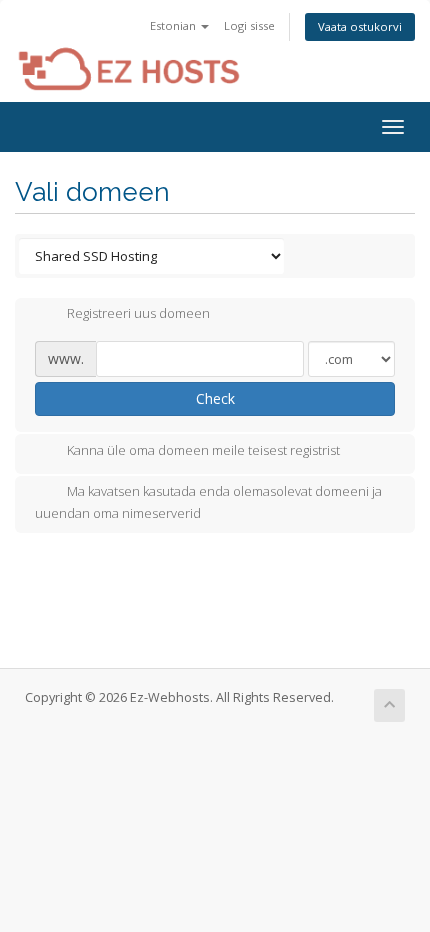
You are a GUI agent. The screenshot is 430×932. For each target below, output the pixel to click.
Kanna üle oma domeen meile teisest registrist (203, 450)
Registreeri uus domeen (138, 314)
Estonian (174, 25)
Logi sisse (249, 25)
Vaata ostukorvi (360, 26)
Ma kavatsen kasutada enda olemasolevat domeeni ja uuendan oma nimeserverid (208, 502)
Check (215, 398)
